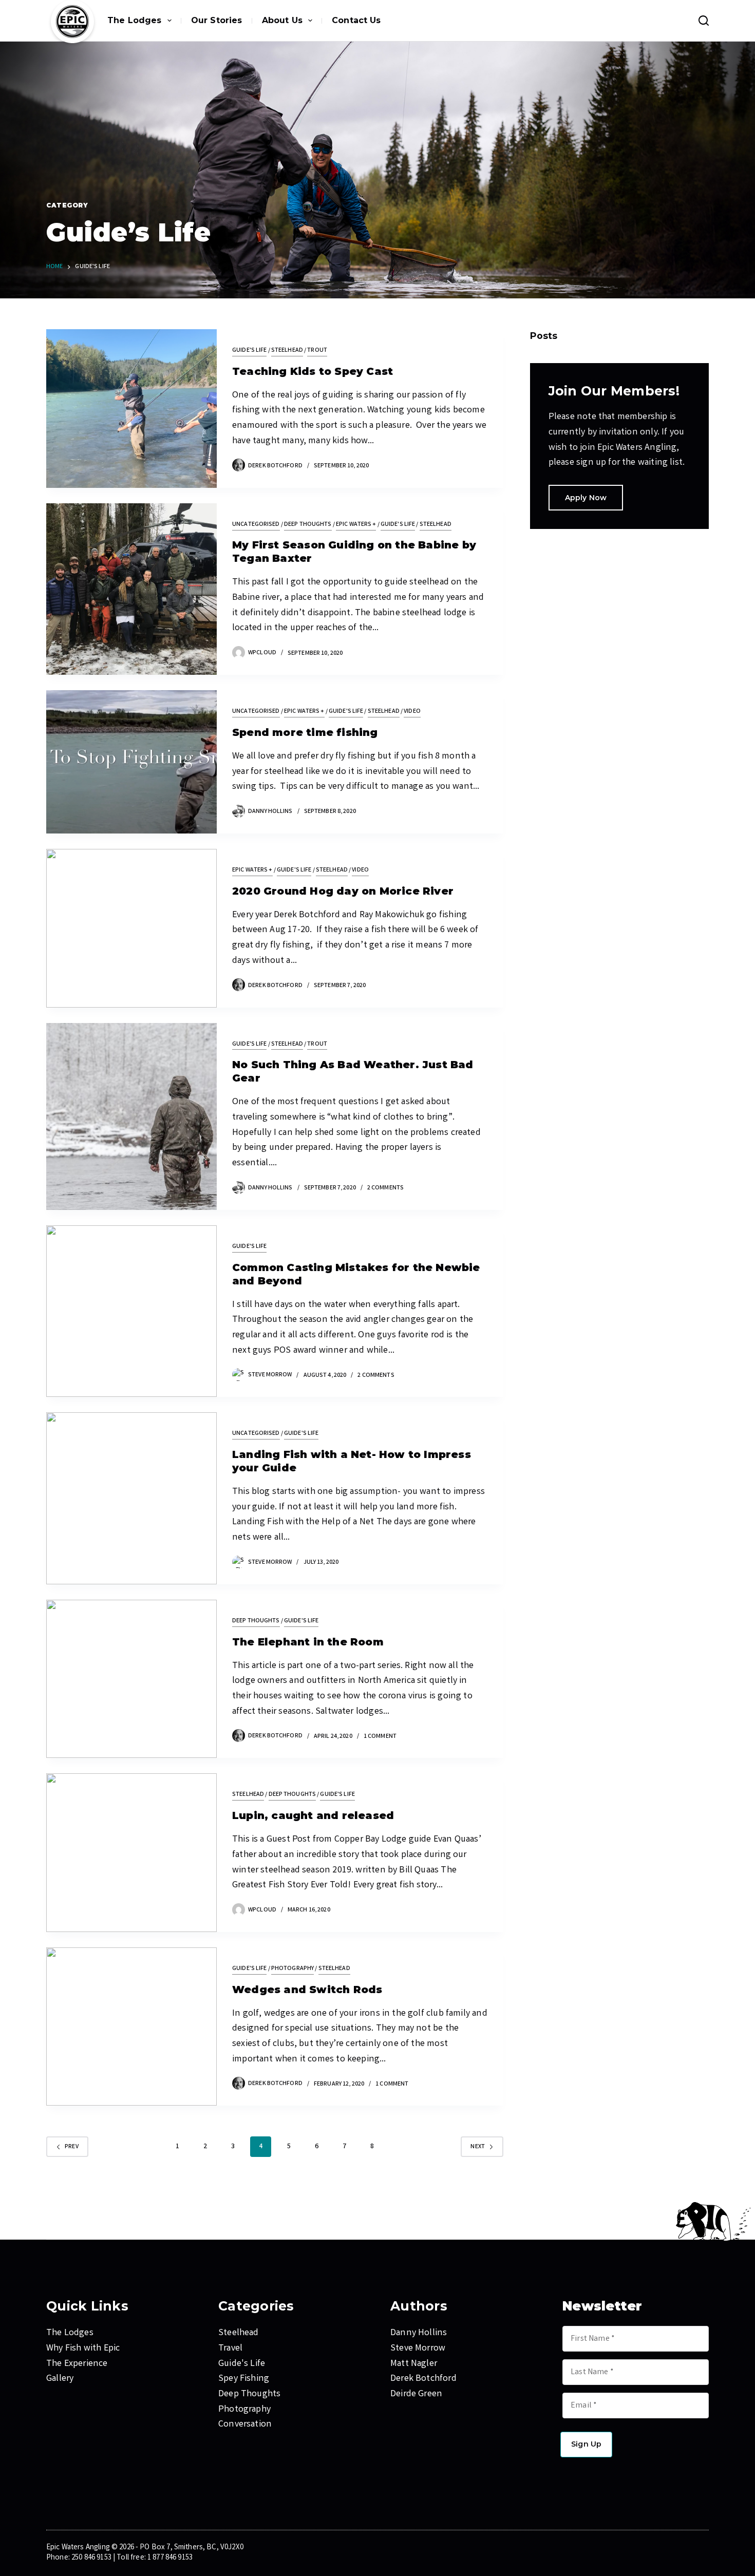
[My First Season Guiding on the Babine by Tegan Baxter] (131, 589)
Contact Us (356, 20)
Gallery (60, 2379)
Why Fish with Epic (83, 2348)
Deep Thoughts (308, 525)
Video (412, 712)
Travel (230, 2348)
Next (478, 2147)
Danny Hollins (419, 2333)
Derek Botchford (423, 2379)
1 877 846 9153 (170, 2558)
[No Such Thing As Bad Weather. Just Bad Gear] (131, 1116)
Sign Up (586, 2444)
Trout (317, 351)
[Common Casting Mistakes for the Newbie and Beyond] (131, 1311)
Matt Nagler (414, 2364)
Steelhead (287, 351)
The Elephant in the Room (308, 1642)
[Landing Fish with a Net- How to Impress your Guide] (131, 1498)
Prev (72, 2147)
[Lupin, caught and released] (131, 1853)
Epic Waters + (356, 525)
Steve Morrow (418, 2348)
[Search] (704, 21)
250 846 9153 (91, 2558)
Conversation (245, 2425)
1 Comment (380, 1737)
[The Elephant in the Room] (131, 1679)
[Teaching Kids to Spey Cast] (131, 409)
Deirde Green (416, 2394)
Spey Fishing (244, 2379)
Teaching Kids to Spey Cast (313, 371)
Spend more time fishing (305, 732)
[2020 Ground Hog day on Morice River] (131, 928)
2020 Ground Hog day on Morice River (343, 891)
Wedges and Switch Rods (307, 1990)
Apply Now (586, 498)
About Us (282, 20)
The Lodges (135, 20)
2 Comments (385, 1188)
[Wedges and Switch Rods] (131, 2027)
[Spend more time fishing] (131, 762)
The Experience (77, 2364)
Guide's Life (249, 351)
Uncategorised (256, 525)
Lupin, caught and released (313, 1815)
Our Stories (217, 20)
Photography (292, 1969)
